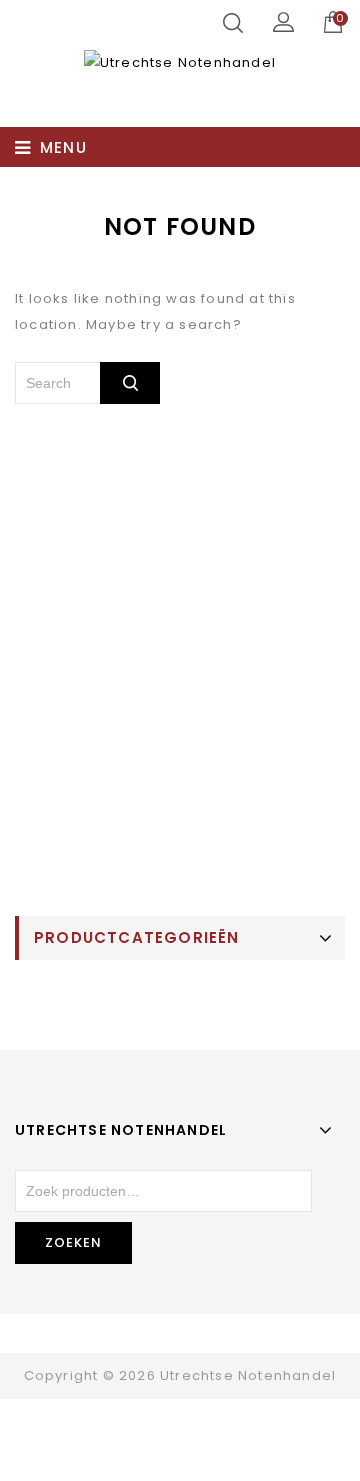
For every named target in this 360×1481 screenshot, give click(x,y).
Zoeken (73, 1242)
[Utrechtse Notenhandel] (180, 62)
